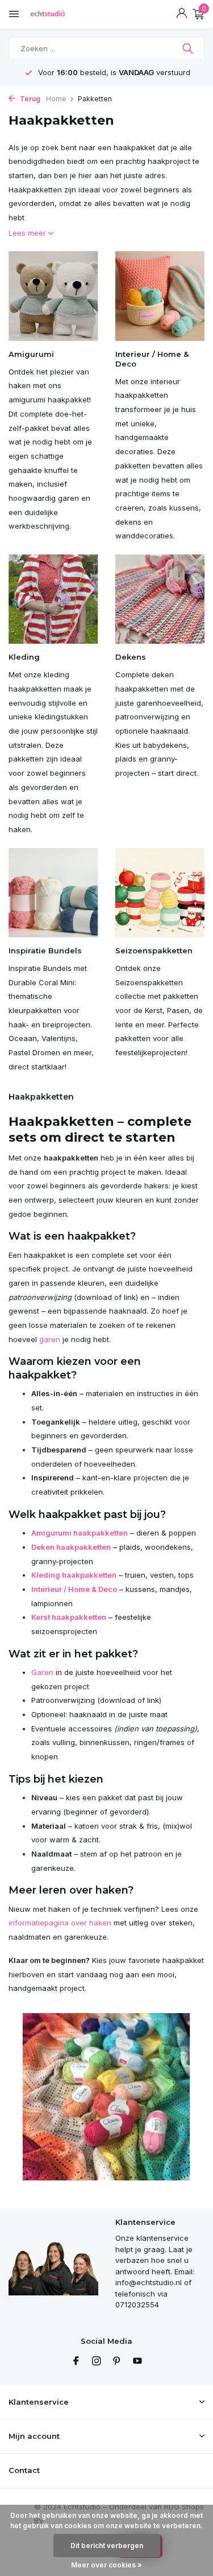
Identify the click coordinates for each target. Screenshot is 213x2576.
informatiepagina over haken (60, 1923)
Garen (42, 1672)
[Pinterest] (117, 2361)
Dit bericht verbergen (107, 2546)
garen (50, 1339)
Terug (29, 99)
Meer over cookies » (106, 2565)
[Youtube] (137, 2361)
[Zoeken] (189, 48)
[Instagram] (97, 2361)
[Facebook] (76, 2361)
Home (56, 99)
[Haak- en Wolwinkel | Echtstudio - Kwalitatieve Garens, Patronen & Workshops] (60, 14)
